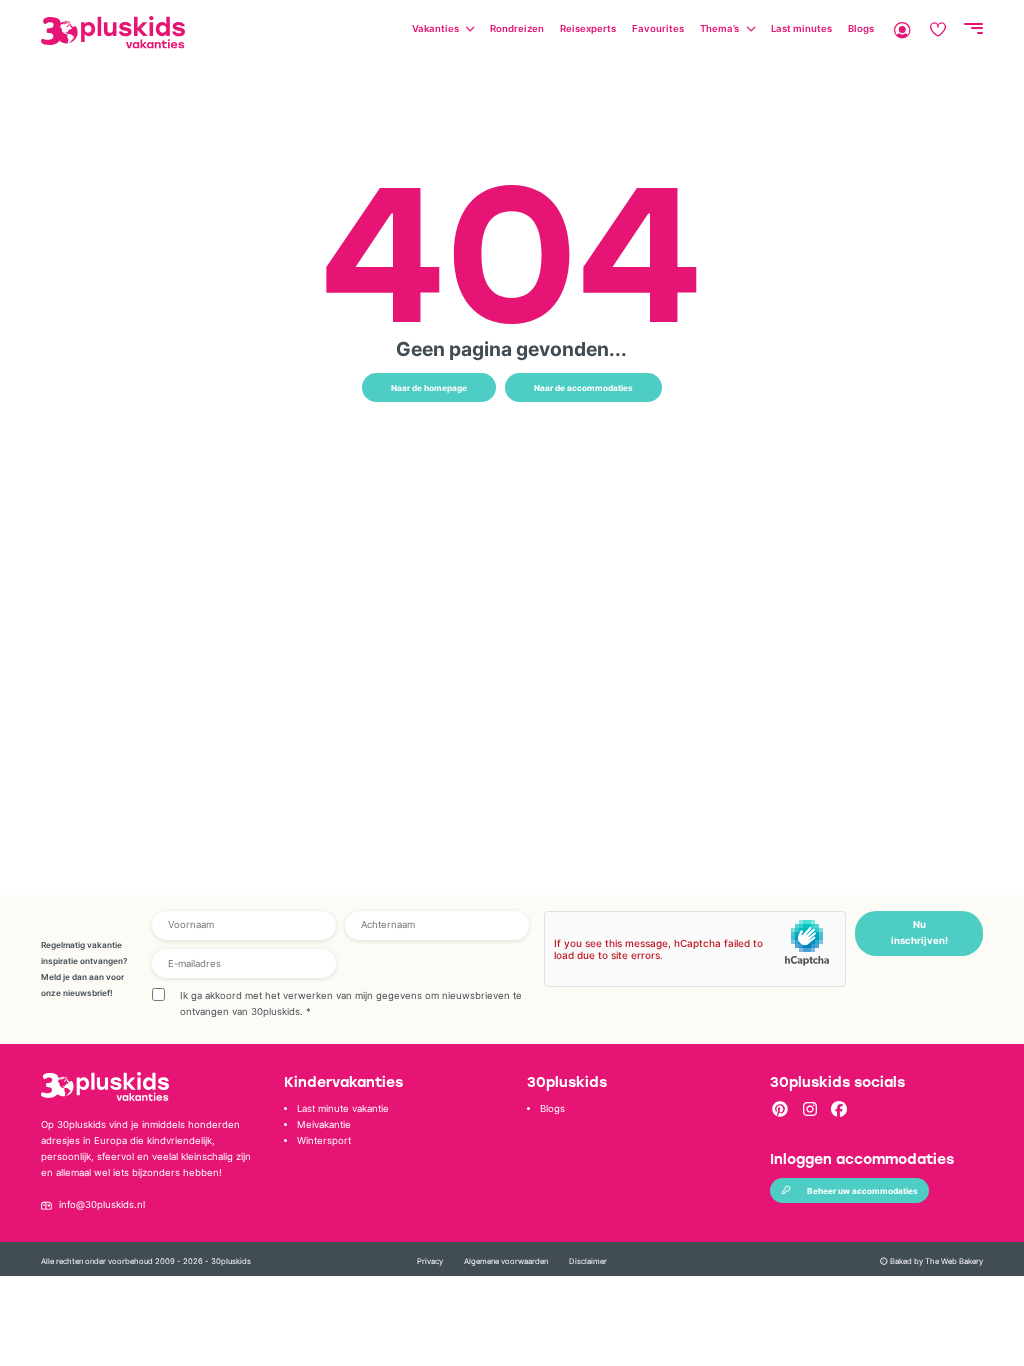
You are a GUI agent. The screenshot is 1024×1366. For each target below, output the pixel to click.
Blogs (861, 28)
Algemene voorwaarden (506, 1261)
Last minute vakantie (343, 1108)
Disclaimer (588, 1261)
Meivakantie (324, 1124)
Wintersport (324, 1140)
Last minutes (801, 28)
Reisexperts (588, 28)
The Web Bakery (954, 1261)
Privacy (430, 1261)
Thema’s (719, 28)
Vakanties (435, 28)
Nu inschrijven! (919, 932)
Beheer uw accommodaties (862, 1191)
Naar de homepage (429, 388)
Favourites (658, 28)
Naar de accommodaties (583, 388)
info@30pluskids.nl (102, 1204)
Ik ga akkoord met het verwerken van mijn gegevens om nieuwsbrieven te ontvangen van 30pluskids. (351, 1003)
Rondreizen (517, 28)
